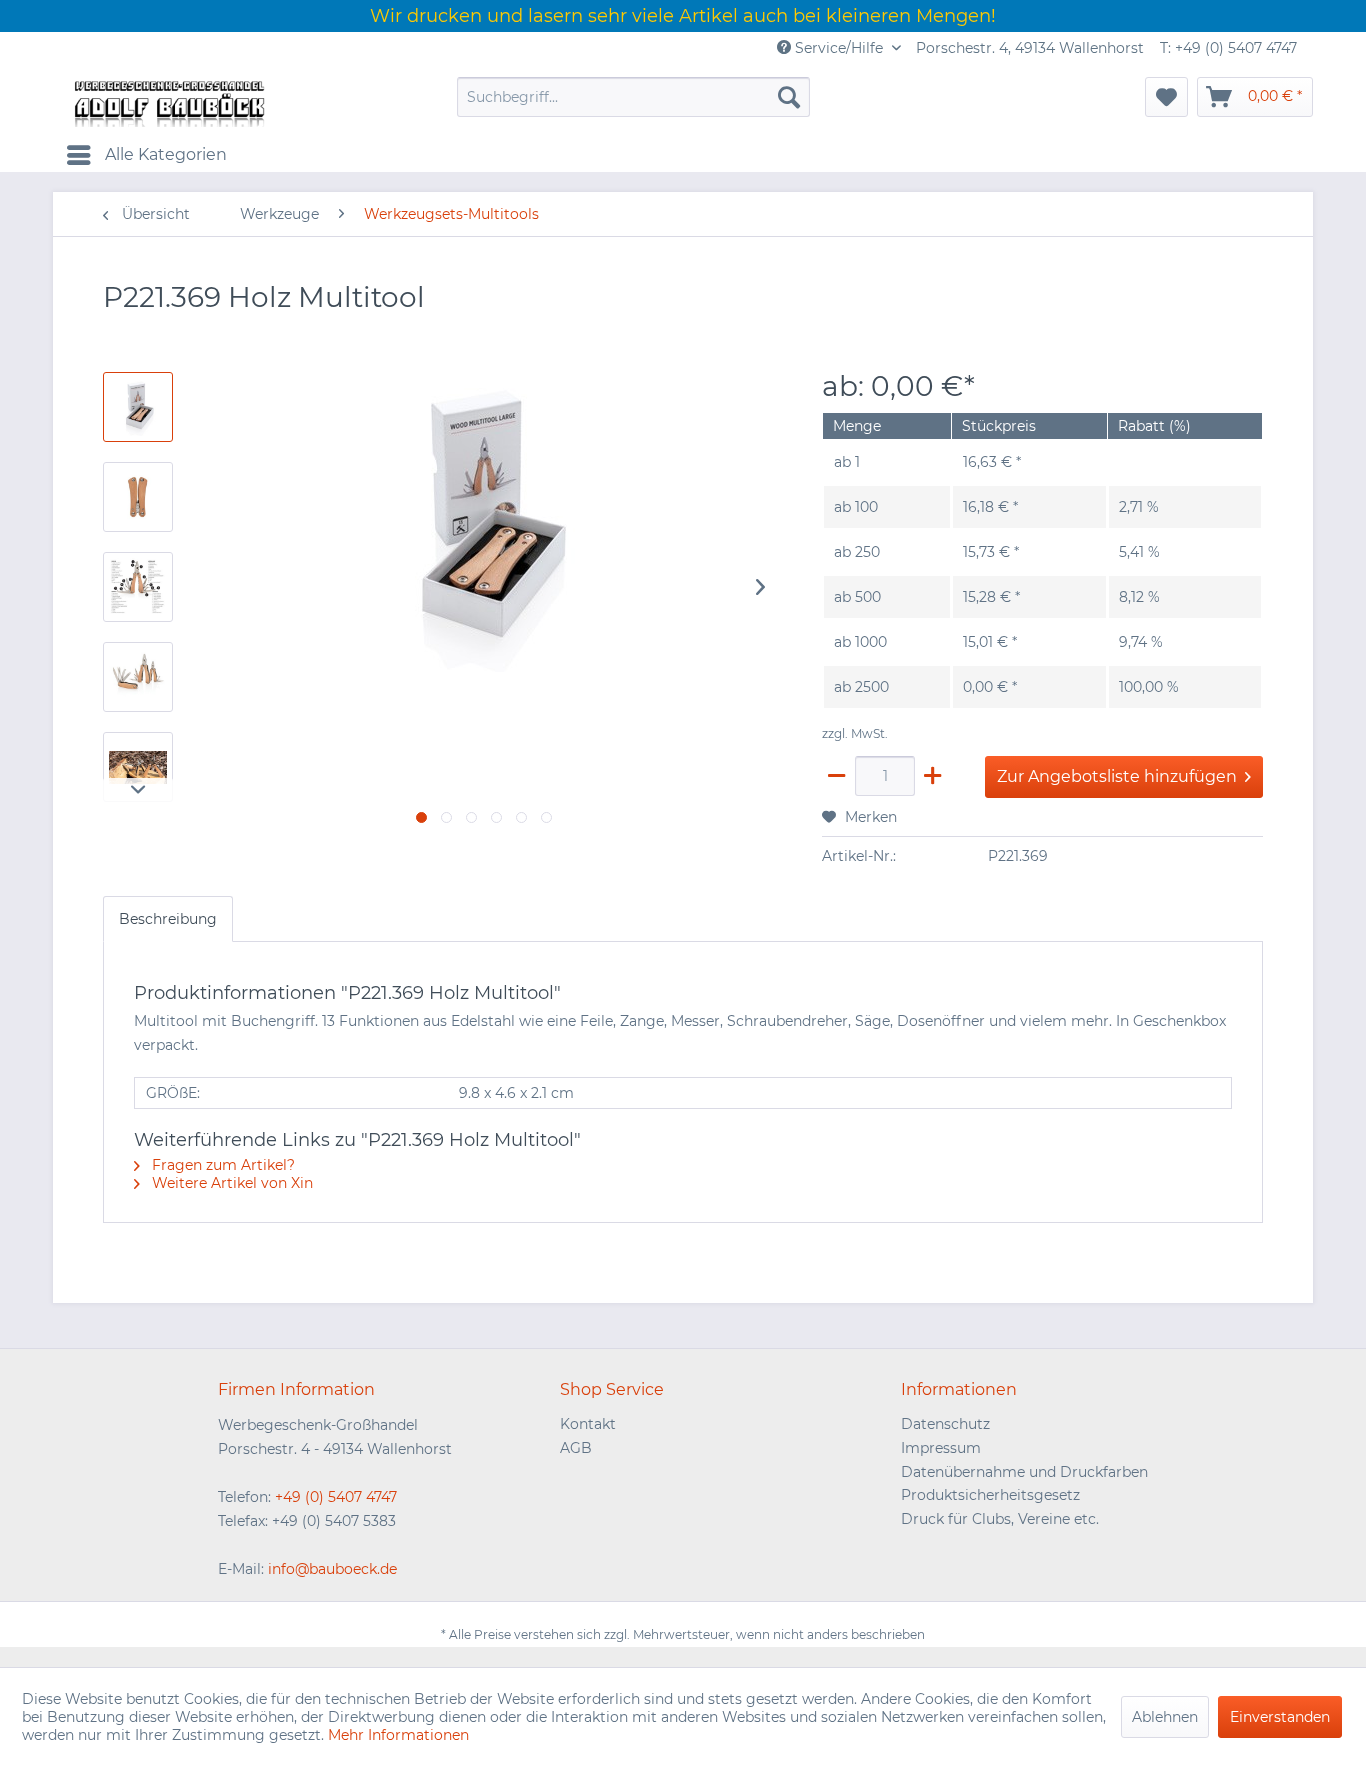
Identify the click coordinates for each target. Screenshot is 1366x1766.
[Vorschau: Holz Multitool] (138, 677)
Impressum (941, 1448)
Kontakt (588, 1424)
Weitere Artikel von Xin (230, 1183)
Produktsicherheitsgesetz (990, 1495)
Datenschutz (945, 1424)
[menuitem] (633, 97)
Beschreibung (168, 919)
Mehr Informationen (398, 1735)
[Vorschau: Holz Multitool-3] (138, 587)
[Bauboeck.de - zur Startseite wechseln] (168, 102)
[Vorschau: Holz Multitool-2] (138, 497)
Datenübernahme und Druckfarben (1024, 1472)
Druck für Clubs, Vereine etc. (1000, 1519)
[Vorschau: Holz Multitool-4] (138, 767)
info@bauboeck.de (332, 1569)
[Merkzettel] (1166, 97)
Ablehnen (1165, 1717)
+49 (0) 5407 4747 (336, 1497)
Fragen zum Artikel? (221, 1165)
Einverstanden (1280, 1717)
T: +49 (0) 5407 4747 (1228, 48)
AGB (576, 1448)
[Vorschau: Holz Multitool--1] (138, 407)
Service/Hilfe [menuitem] (839, 48)
